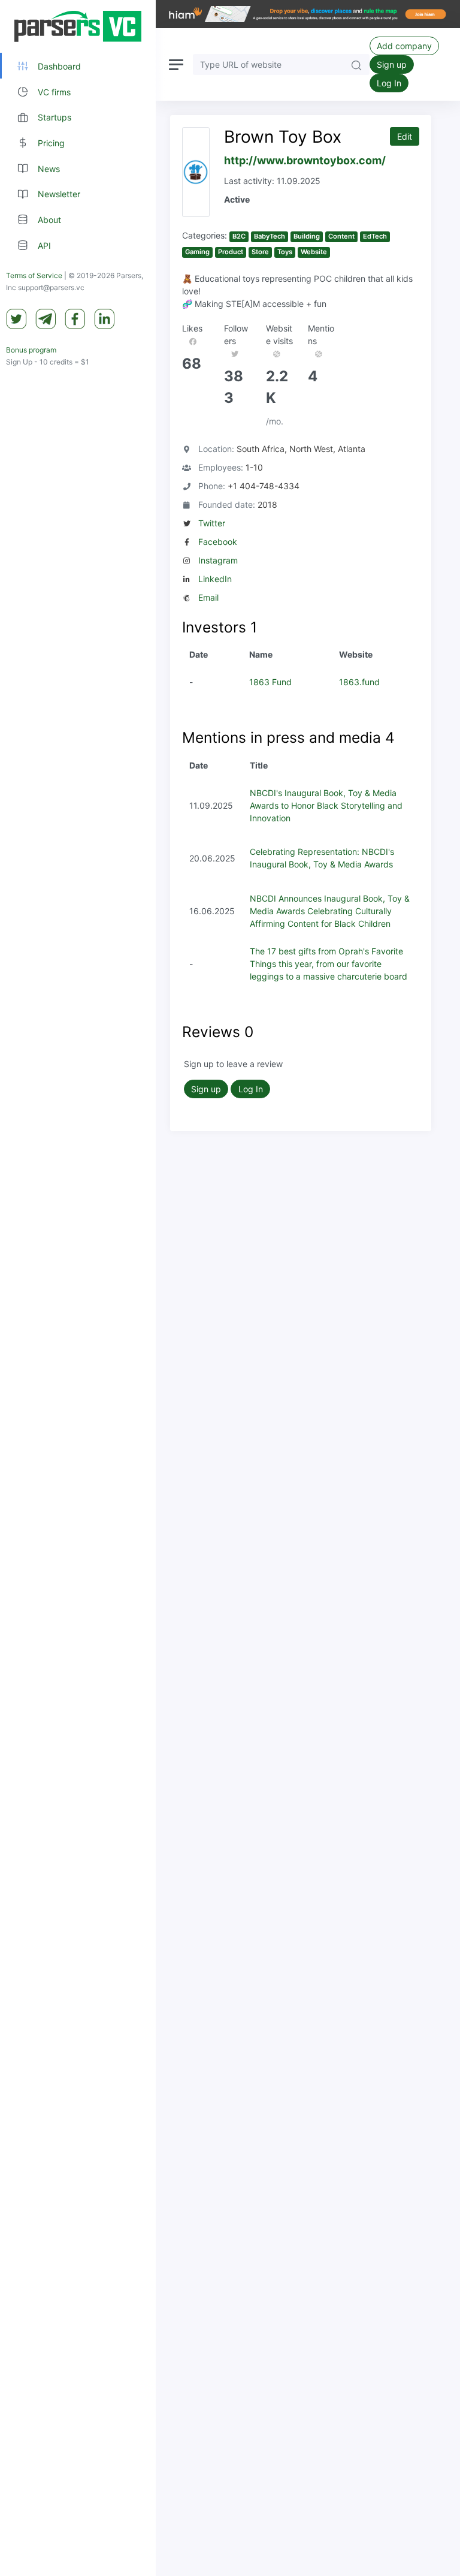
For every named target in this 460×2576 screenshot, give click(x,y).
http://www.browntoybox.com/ (305, 160)
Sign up (392, 64)
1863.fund (359, 682)
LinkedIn (215, 579)
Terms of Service (34, 275)
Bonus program (31, 350)
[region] (78, 1288)
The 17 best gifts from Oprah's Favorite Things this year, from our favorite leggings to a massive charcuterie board (329, 964)
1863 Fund (270, 682)
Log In (389, 83)
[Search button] (356, 64)
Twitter (212, 523)
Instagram (218, 560)
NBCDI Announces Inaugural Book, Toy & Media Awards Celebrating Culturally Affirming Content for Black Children (330, 911)
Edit (405, 136)
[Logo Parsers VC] (78, 26)
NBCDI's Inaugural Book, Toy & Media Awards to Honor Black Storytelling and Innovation (326, 805)
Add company (404, 46)
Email (208, 597)
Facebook (218, 542)
